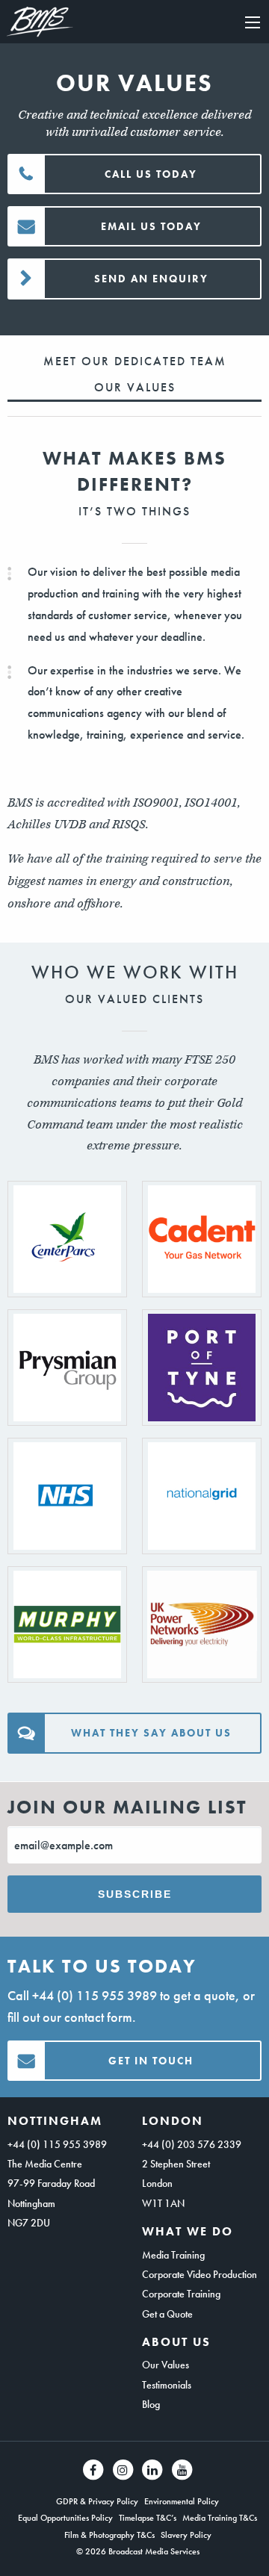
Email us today (151, 226)
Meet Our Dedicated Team (135, 361)
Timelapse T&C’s (148, 2518)
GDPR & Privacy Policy (97, 2501)
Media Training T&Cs (220, 2518)
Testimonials (167, 2385)
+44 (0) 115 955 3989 (95, 1995)
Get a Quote (167, 2314)
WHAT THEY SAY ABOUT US (151, 1733)
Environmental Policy (182, 2501)
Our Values (166, 2365)
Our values (135, 387)
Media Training (173, 2255)
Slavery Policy (186, 2535)
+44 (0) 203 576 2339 (192, 2144)
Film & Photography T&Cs (109, 2535)
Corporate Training (181, 2294)
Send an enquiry (151, 279)
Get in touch (151, 2061)
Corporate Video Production (200, 2274)
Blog (151, 2404)
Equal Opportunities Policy (65, 2518)
